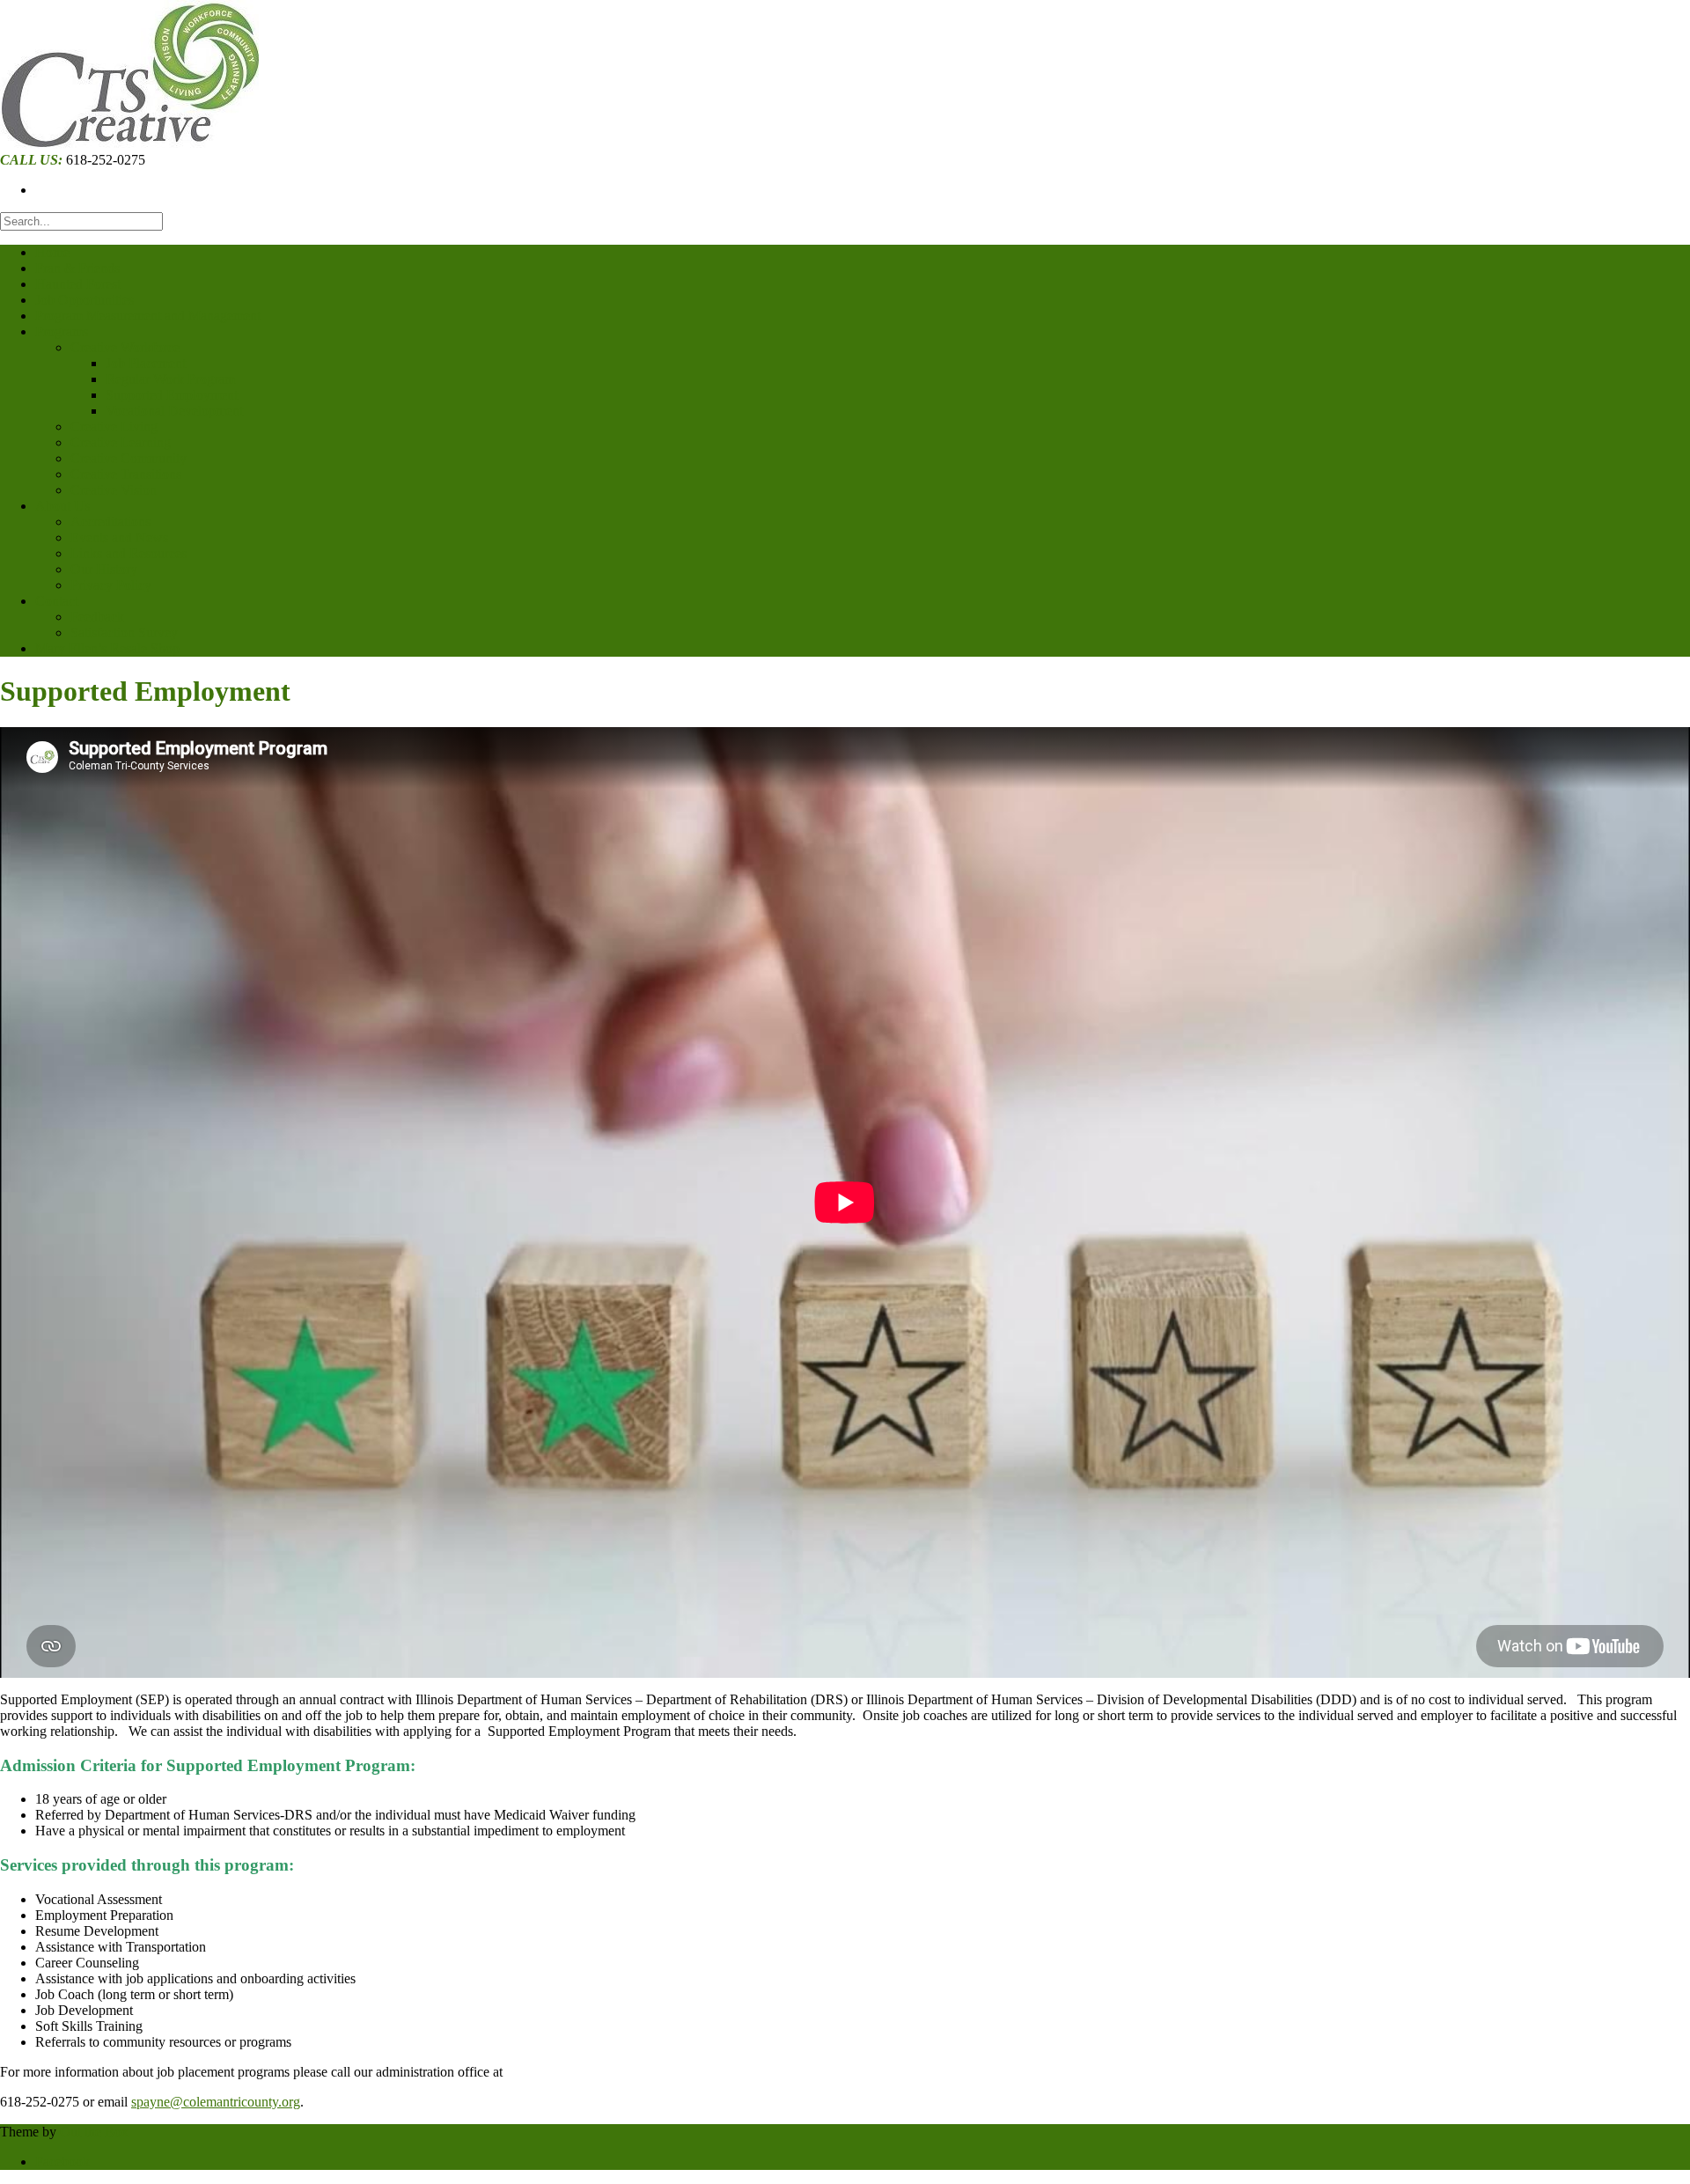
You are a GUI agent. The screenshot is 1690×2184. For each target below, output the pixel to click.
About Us (62, 506)
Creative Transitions (126, 474)
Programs (62, 331)
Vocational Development (174, 411)
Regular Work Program (170, 379)
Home (52, 252)
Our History (104, 569)
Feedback (97, 617)
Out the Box (94, 2132)
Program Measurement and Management (148, 316)
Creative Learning (121, 442)
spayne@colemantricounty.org (216, 2102)
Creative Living (114, 427)
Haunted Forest (78, 284)
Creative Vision (114, 490)
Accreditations (110, 522)
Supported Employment (172, 395)
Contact (57, 601)
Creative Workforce (125, 347)
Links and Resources (129, 553)
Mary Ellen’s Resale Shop (107, 648)
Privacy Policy (111, 585)
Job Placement (146, 363)
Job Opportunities (84, 300)
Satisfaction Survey (124, 632)
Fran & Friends (77, 268)
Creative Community (129, 458)
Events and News (119, 537)
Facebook (62, 2162)
